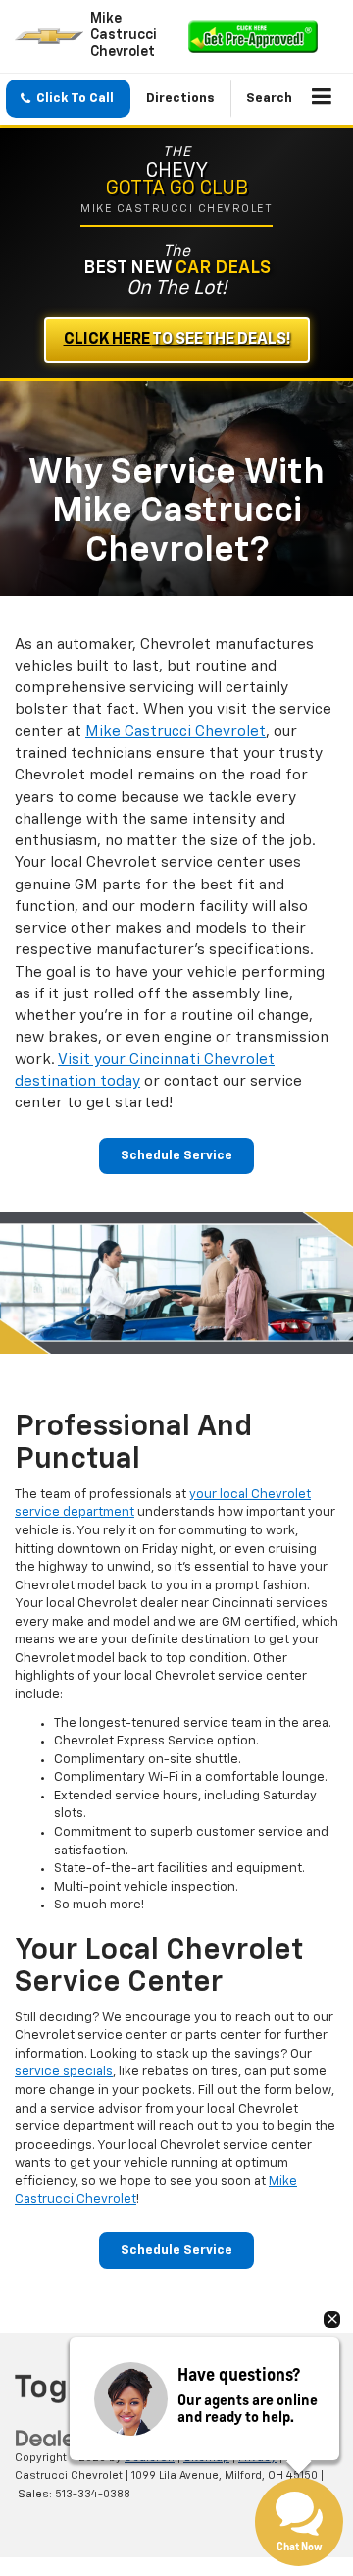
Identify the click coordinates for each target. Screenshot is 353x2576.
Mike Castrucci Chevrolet (176, 732)
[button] (68, 99)
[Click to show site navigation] (322, 99)
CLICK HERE (177, 340)
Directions (180, 99)
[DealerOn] (65, 2438)
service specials (64, 2072)
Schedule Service (176, 1156)
